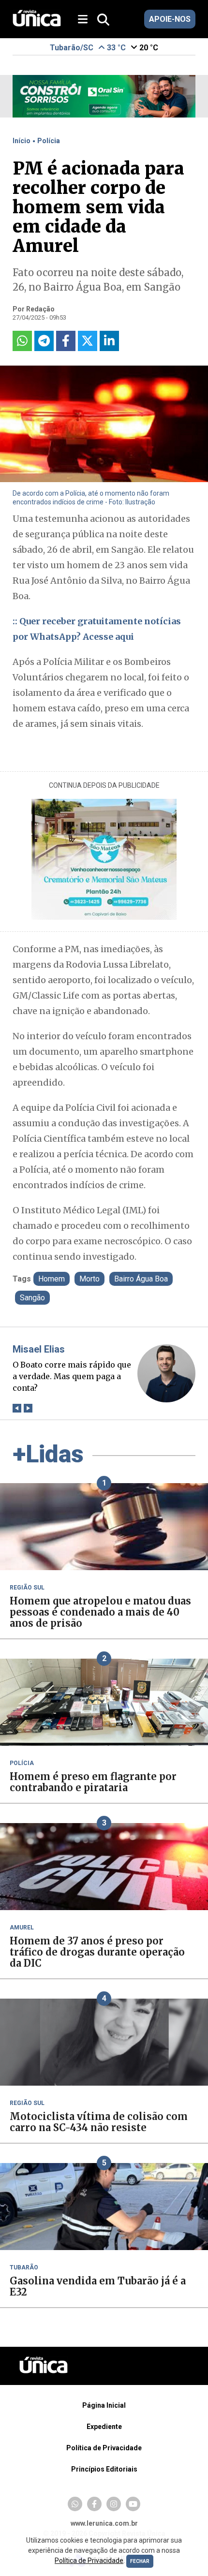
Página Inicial (104, 2405)
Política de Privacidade (104, 2448)
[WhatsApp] (75, 2504)
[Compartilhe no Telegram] (44, 341)
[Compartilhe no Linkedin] (109, 341)
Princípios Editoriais (104, 2469)
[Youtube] (133, 2504)
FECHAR (140, 2561)
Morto (89, 1279)
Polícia (49, 141)
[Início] (37, 24)
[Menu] (86, 20)
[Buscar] (103, 20)
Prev (17, 1408)
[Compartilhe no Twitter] (88, 341)
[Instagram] (114, 2504)
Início (22, 141)
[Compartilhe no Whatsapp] (22, 341)
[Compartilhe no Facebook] (66, 341)
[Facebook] (94, 2504)
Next (28, 1408)
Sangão (32, 1298)
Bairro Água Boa (141, 1279)
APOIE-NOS (170, 19)
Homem (52, 1279)
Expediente (104, 2427)
